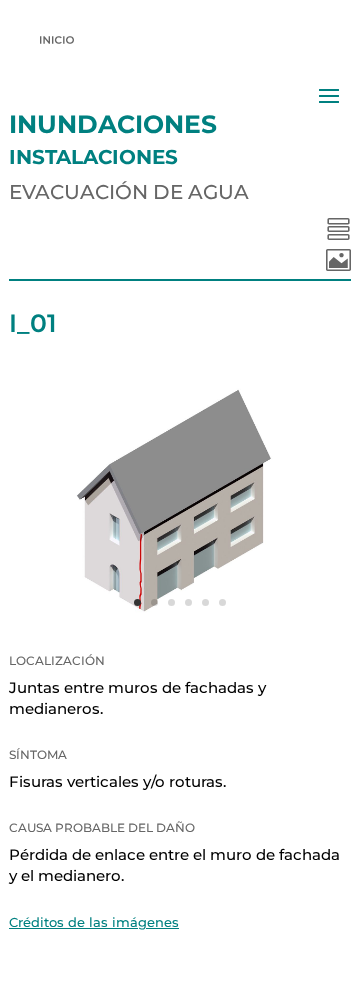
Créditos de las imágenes (94, 922)
